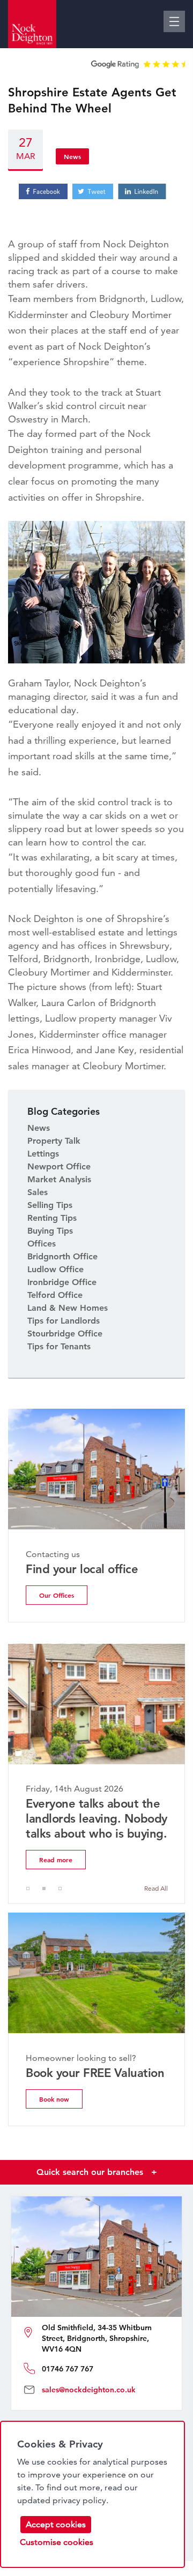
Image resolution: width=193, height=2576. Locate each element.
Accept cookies (56, 2524)
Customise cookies (57, 2542)
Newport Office (59, 1166)
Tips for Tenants (59, 1346)
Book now (54, 2099)
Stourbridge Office (65, 1334)
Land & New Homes (68, 1308)
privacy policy (79, 2500)
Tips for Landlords (64, 1321)
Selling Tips (50, 1205)
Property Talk (54, 1141)
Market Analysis (59, 1179)
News (72, 156)
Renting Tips (52, 1218)
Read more (56, 1860)
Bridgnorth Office (62, 1256)
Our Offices (57, 1595)
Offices (42, 1244)
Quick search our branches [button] (97, 2172)
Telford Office (55, 1295)
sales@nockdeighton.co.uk (89, 2390)
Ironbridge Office (62, 1282)
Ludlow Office (55, 1269)
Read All (156, 1888)
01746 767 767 (68, 2369)
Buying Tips (50, 1231)
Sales (38, 1192)
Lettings (43, 1154)
